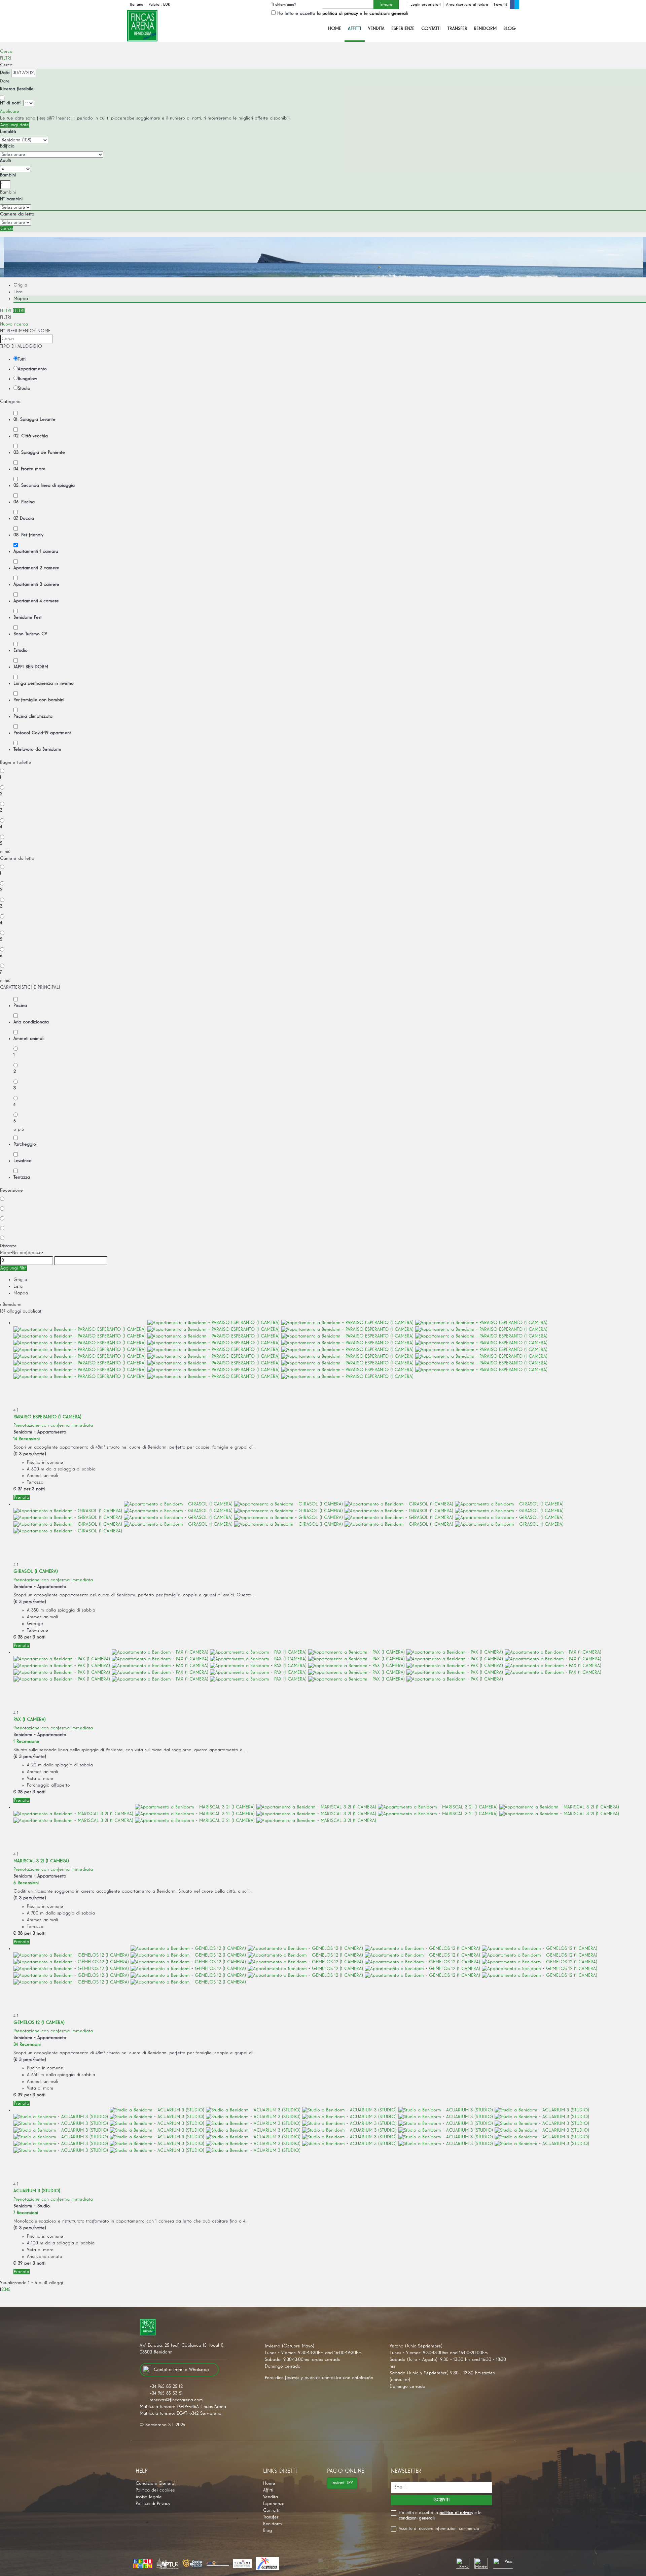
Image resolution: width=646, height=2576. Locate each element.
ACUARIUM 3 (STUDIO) (37, 2191)
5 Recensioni (26, 1883)
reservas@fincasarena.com (176, 2400)
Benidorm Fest (28, 617)
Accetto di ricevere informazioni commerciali (440, 2529)
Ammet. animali (29, 1039)
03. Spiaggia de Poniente (39, 452)
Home (335, 29)
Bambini (8, 175)
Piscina (20, 1006)
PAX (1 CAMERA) (30, 1720)
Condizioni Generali (156, 2483)
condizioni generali (389, 13)
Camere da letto (17, 214)
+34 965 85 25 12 (166, 2386)
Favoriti (500, 5)
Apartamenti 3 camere (36, 584)
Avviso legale (149, 2497)
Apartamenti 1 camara (36, 551)
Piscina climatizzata (33, 716)
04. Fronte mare (29, 469)
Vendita (376, 29)
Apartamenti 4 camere (36, 601)
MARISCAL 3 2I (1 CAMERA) (41, 1861)
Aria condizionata (31, 1022)
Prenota (22, 1497)
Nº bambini (11, 199)
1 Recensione (26, 1741)
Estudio (21, 650)
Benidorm (485, 29)
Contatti (431, 29)
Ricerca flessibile (18, 89)
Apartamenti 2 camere (36, 568)
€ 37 (18, 1489)
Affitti (355, 29)
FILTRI (6, 58)
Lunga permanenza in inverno (44, 683)
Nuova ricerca (14, 324)
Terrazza (22, 1177)
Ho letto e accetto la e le (343, 13)
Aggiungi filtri (13, 1268)
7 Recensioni (26, 2213)
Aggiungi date (15, 125)
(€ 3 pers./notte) (30, 1454)
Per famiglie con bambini (39, 700)
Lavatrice (23, 1161)
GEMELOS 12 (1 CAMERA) (39, 2023)
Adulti (6, 161)
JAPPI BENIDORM (31, 667)
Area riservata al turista (467, 5)
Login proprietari (426, 5)
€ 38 (18, 1637)
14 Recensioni (27, 1439)
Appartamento (32, 369)
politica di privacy (340, 13)
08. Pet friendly (28, 535)
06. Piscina (24, 502)
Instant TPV (342, 2483)
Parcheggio (25, 1144)
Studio (24, 388)
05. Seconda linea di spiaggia (44, 485)
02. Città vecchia (31, 436)
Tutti (22, 359)
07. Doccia (24, 518)
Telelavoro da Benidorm (37, 749)
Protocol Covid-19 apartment (42, 733)
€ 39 (18, 2095)
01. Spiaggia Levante (34, 419)
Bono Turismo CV (30, 634)
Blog (510, 29)
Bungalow (27, 379)
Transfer (457, 29)
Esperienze (403, 29)
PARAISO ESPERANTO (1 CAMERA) (47, 1417)
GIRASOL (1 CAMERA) (36, 1571)
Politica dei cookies (155, 2490)
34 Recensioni (27, 2044)
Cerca (6, 52)
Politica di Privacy (153, 2504)
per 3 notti (34, 1489)
